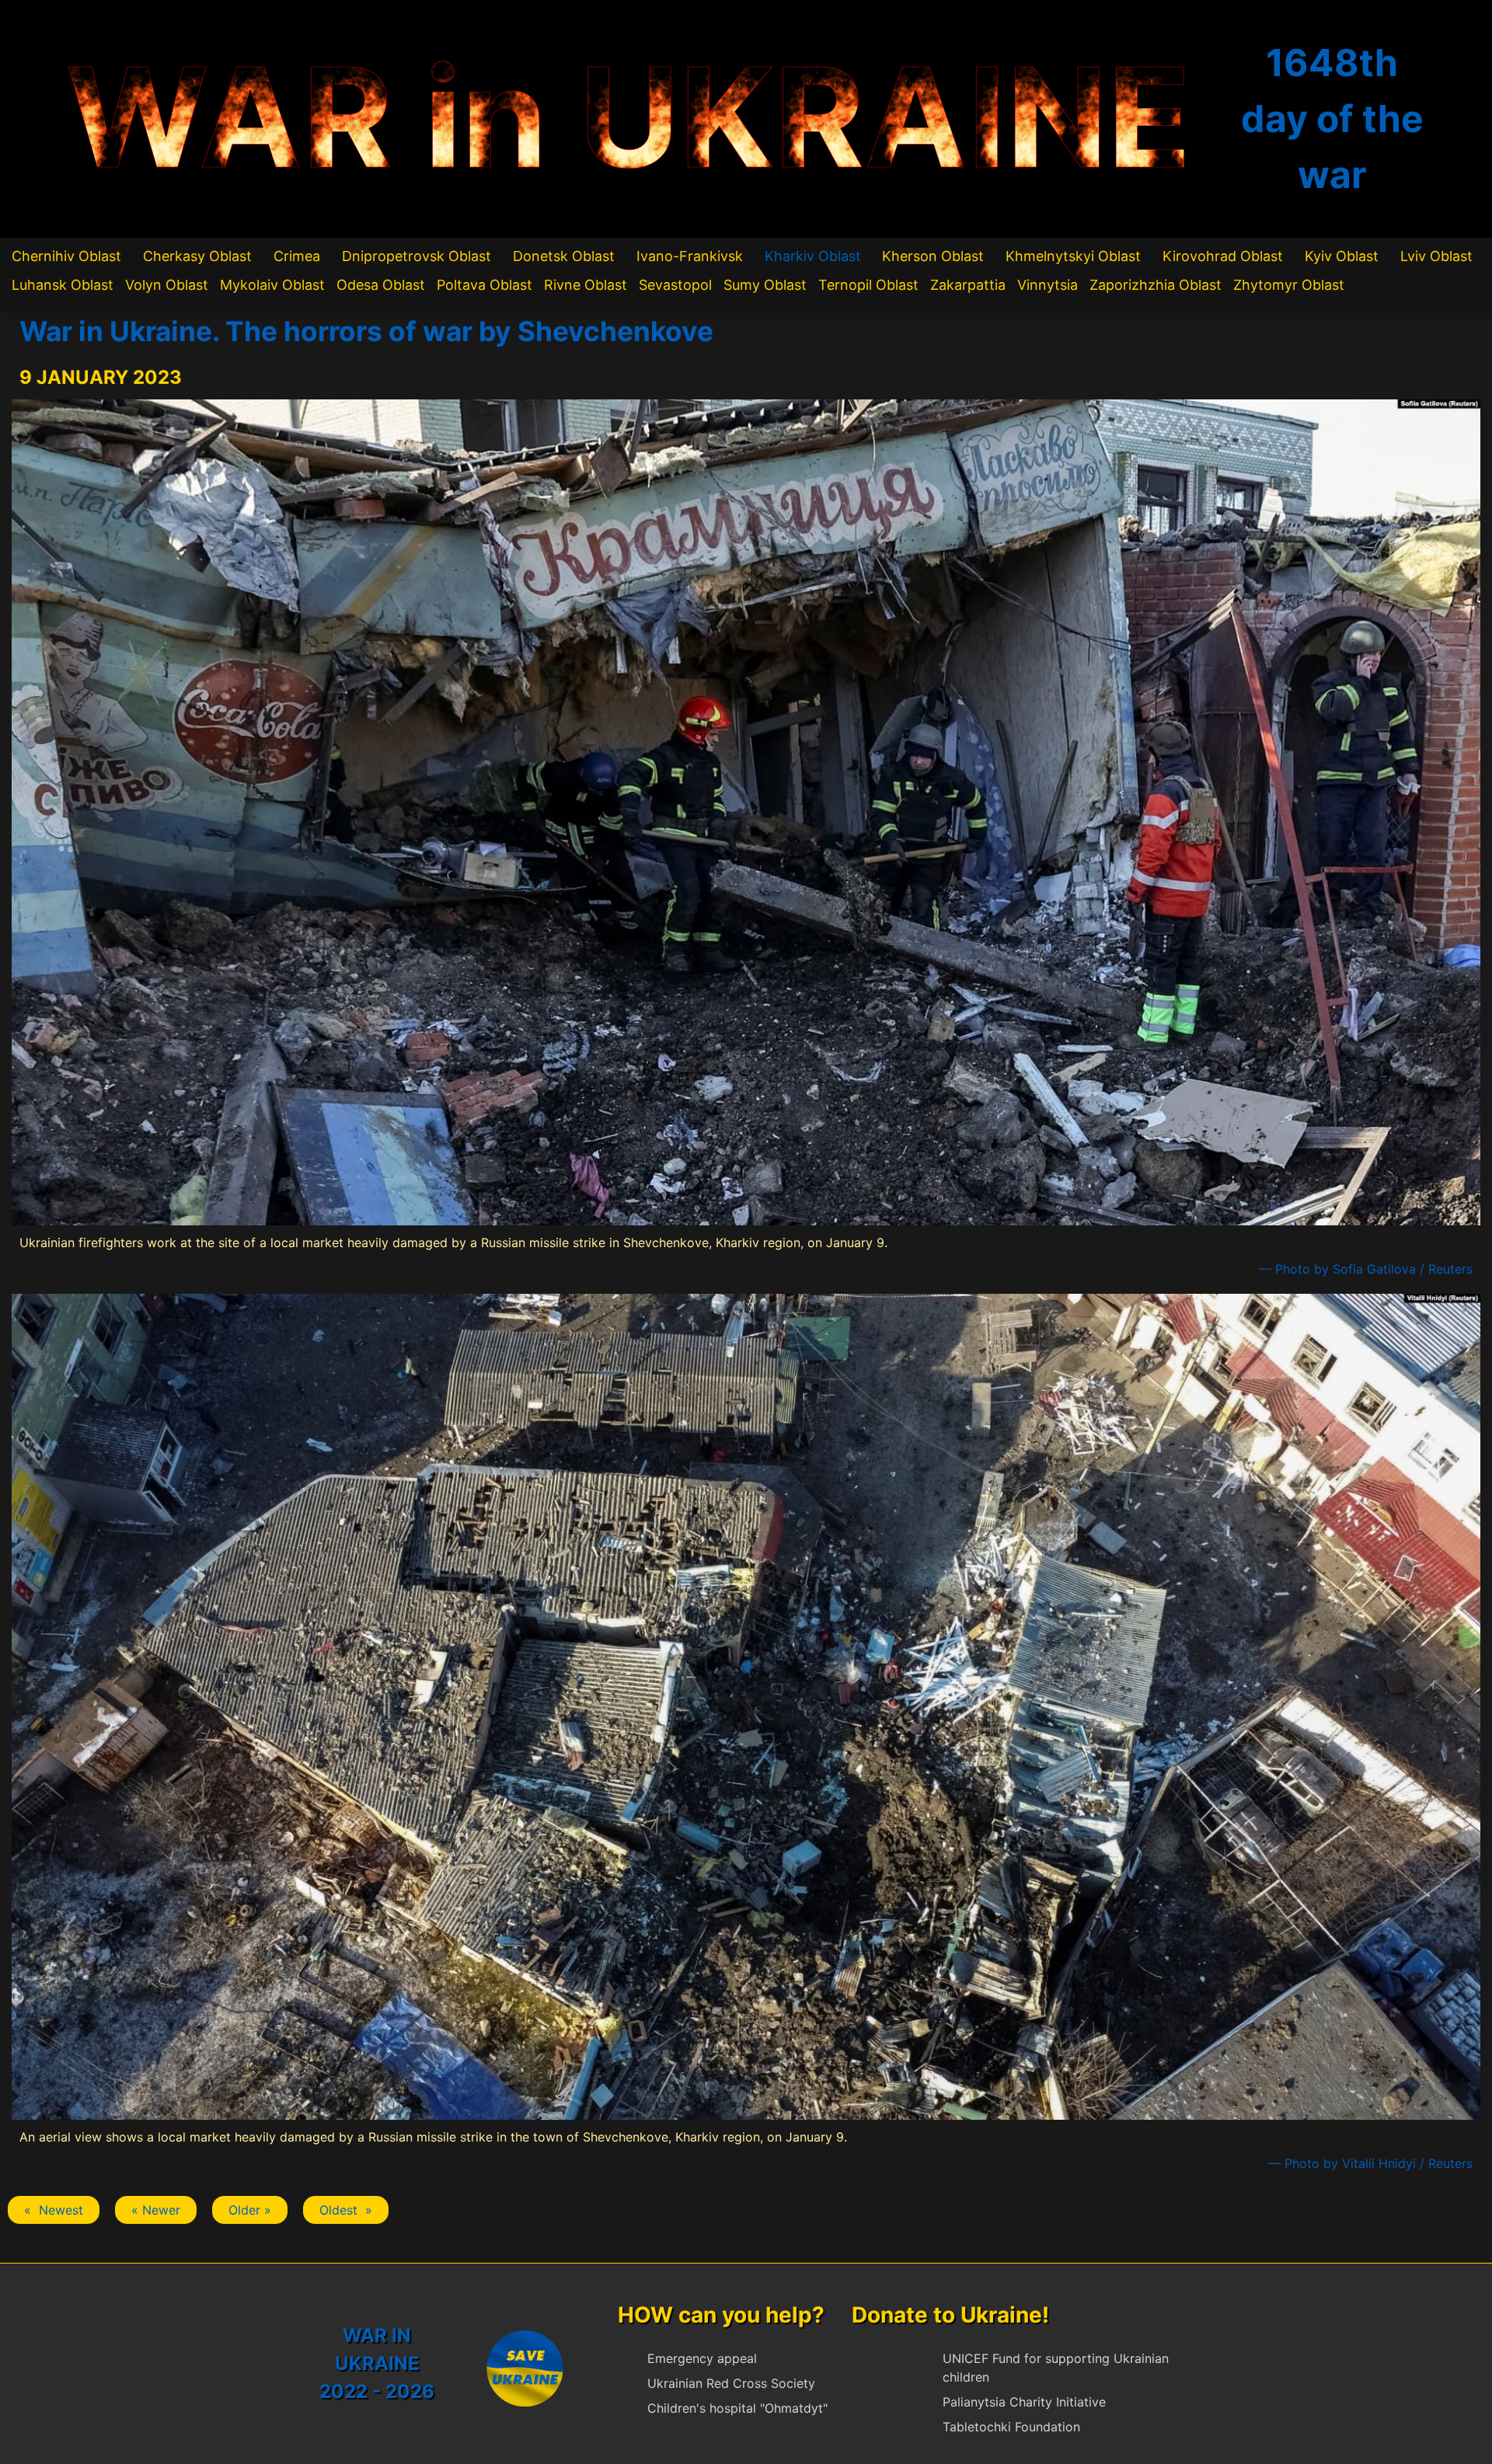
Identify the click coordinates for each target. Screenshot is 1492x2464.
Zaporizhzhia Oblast (1156, 285)
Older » (250, 2210)
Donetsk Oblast (564, 256)
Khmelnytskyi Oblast (1073, 256)
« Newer (156, 2210)
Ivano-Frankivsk (690, 256)
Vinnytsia (1048, 285)
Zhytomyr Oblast (1289, 285)
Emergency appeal (702, 2358)
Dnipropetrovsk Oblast (417, 256)
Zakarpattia (968, 285)
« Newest (54, 2210)
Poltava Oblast (485, 285)
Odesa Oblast (381, 285)
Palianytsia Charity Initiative (1024, 2402)
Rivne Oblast (586, 285)
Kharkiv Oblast (813, 256)
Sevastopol (675, 285)
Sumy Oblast (765, 285)
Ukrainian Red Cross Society (731, 2383)
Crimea (297, 256)
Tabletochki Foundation (1011, 2427)
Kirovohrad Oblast (1223, 256)
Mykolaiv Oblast (272, 285)
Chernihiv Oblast (66, 256)
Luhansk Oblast (63, 285)
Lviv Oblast (1436, 256)
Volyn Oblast (167, 285)
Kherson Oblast (933, 256)
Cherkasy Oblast (197, 256)
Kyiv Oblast (1342, 256)
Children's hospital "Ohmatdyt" (737, 2408)
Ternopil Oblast (868, 285)
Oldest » (346, 2210)
